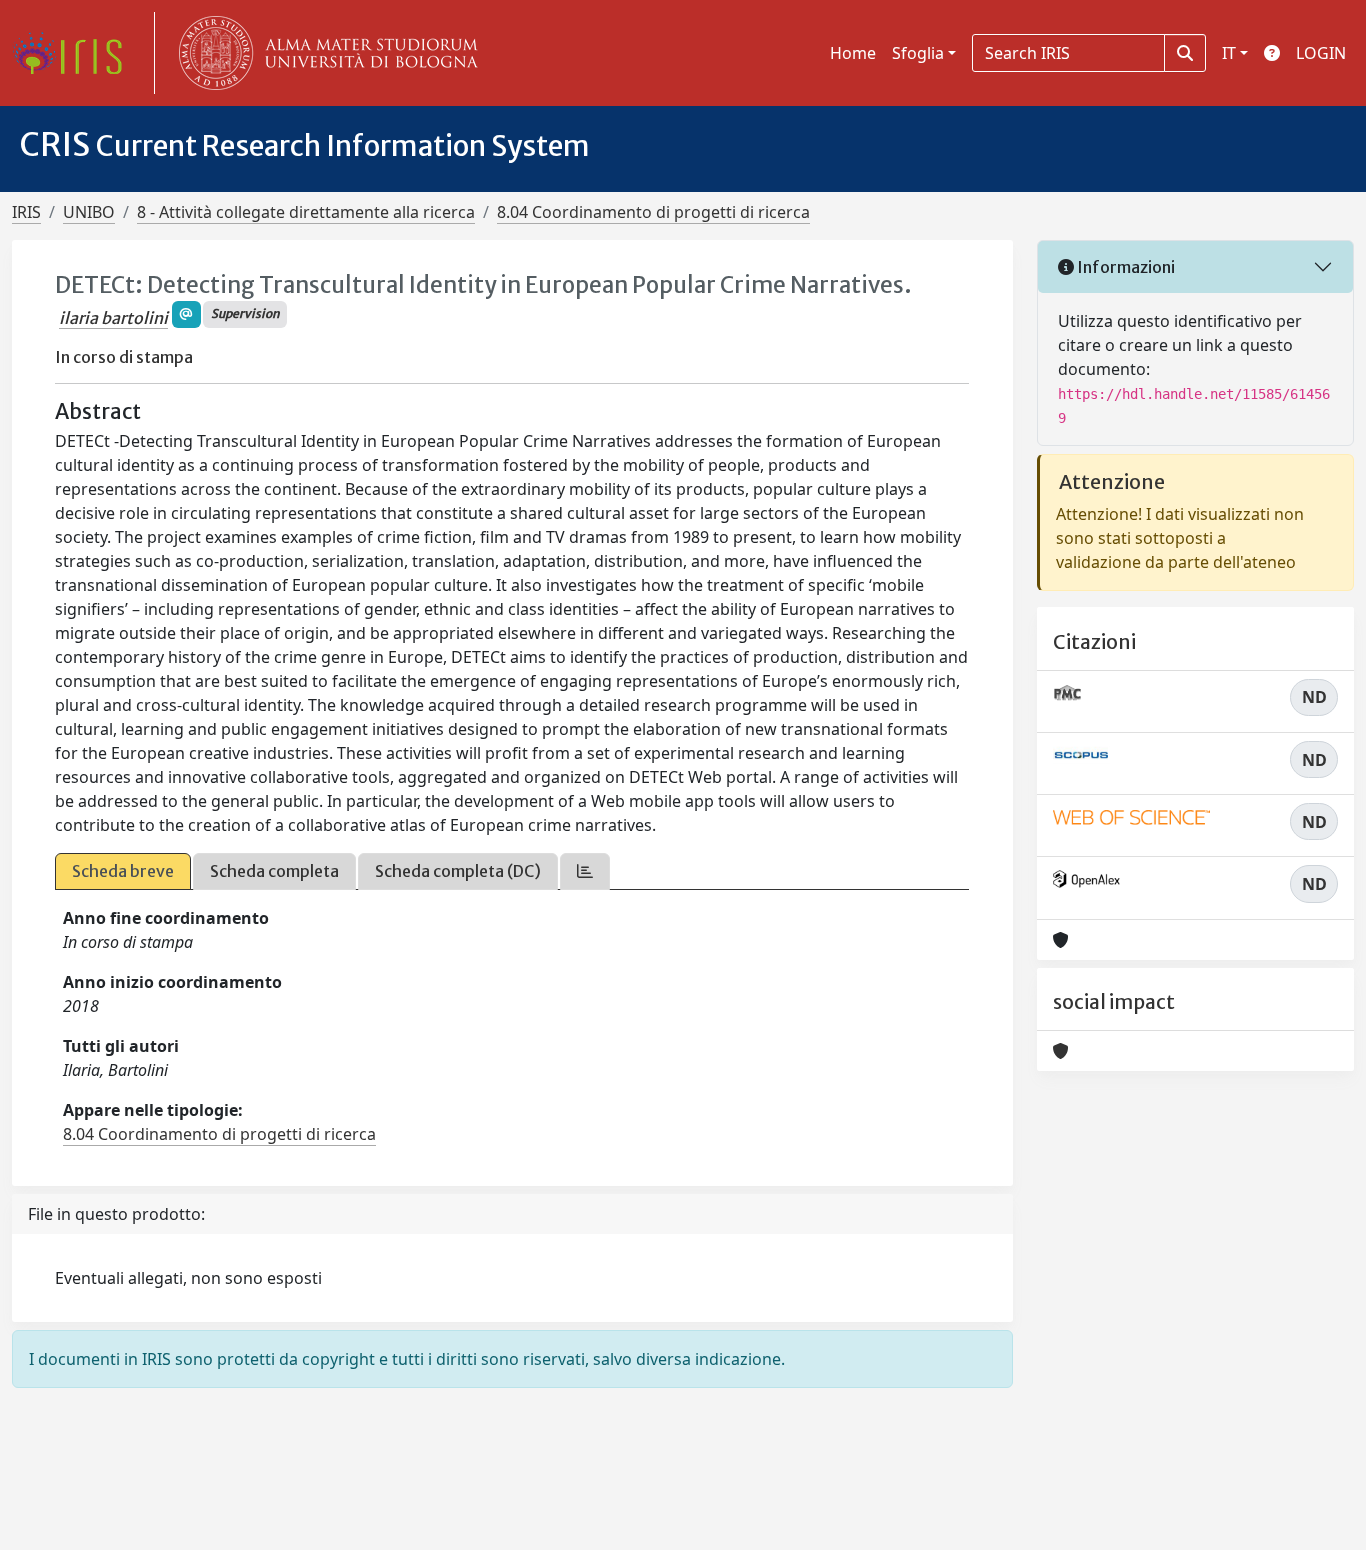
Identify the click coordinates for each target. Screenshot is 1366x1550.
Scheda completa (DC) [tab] (458, 871)
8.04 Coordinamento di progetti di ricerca (653, 212)
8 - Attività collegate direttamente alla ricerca (306, 212)
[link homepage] (75, 53)
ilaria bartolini (113, 318)
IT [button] (1229, 53)
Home (853, 53)
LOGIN (1321, 53)
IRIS (26, 212)
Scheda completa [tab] (274, 871)
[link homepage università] (324, 53)
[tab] (585, 871)
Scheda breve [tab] (123, 871)
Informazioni (1124, 267)
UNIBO (89, 212)
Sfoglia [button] (918, 53)
